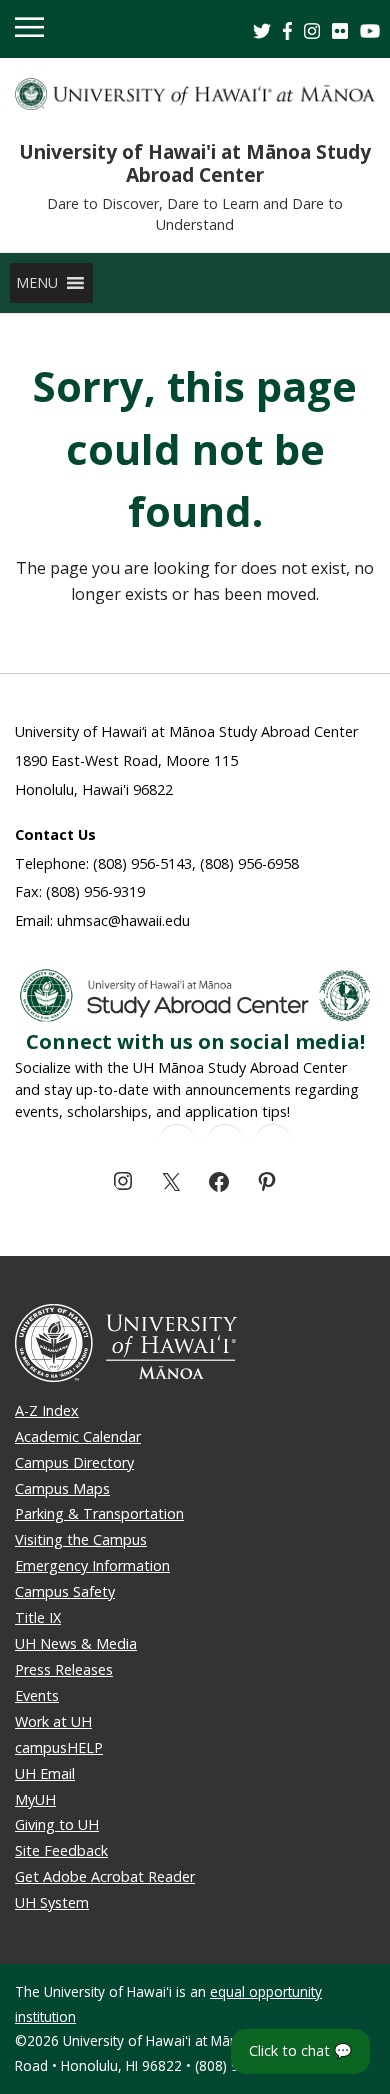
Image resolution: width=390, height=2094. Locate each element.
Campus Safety (65, 1591)
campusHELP (59, 1747)
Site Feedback (61, 1850)
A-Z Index (47, 1410)
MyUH (35, 1799)
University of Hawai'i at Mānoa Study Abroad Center (195, 163)
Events (37, 1695)
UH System (52, 1902)
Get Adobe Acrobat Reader (105, 1876)
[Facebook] (219, 1182)
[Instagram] (123, 1181)
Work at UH (53, 1721)
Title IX (38, 1617)
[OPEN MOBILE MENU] (29, 29)
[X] (171, 1182)
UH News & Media (76, 1643)
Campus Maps (62, 1488)
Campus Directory (74, 1462)
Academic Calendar (78, 1436)
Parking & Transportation (99, 1513)
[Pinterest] (267, 1182)
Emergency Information (92, 1565)
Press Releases (64, 1669)
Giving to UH (57, 1824)
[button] (37, 283)
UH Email (45, 1773)
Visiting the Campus (81, 1539)
